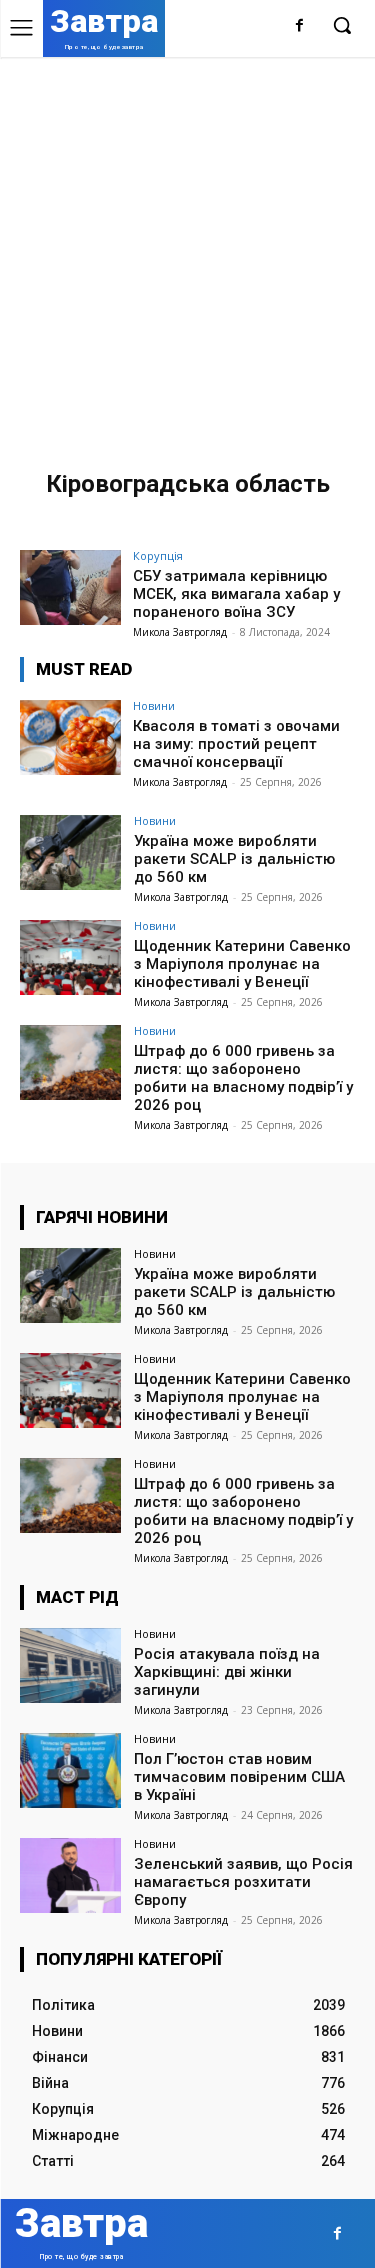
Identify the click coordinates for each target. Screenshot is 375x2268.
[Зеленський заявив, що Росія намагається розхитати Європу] (70, 1875)
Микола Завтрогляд (180, 632)
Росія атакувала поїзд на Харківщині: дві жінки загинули (227, 1672)
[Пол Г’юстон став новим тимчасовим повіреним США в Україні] (70, 1770)
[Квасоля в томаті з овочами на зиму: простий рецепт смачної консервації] (70, 737)
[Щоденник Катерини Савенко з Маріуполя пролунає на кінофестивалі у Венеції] (70, 957)
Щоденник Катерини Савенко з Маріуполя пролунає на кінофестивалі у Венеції (242, 964)
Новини (154, 705)
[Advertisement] (187, 254)
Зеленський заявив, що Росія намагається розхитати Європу (243, 1882)
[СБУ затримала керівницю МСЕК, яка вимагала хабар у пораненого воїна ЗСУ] (70, 587)
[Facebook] (299, 26)
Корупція (158, 555)
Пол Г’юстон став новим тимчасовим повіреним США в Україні (239, 1777)
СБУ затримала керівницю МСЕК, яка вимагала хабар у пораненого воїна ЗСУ (236, 594)
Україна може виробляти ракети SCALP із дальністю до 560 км (234, 859)
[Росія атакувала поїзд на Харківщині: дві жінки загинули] (70, 1665)
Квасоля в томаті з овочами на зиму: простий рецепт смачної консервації (236, 744)
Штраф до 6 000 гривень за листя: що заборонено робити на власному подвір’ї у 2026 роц (243, 1078)
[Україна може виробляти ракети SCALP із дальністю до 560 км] (70, 852)
